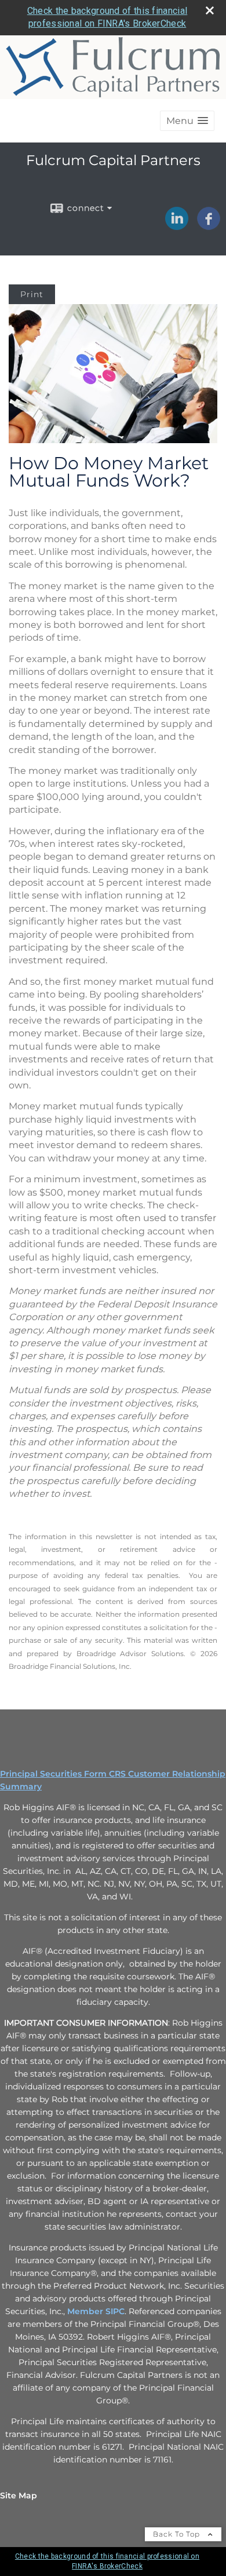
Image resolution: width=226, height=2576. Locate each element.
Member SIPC (96, 2311)
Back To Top (178, 2534)
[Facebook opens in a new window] (209, 226)
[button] (187, 121)
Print (32, 294)
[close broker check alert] (210, 10)
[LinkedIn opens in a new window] (177, 226)
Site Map (19, 2495)
